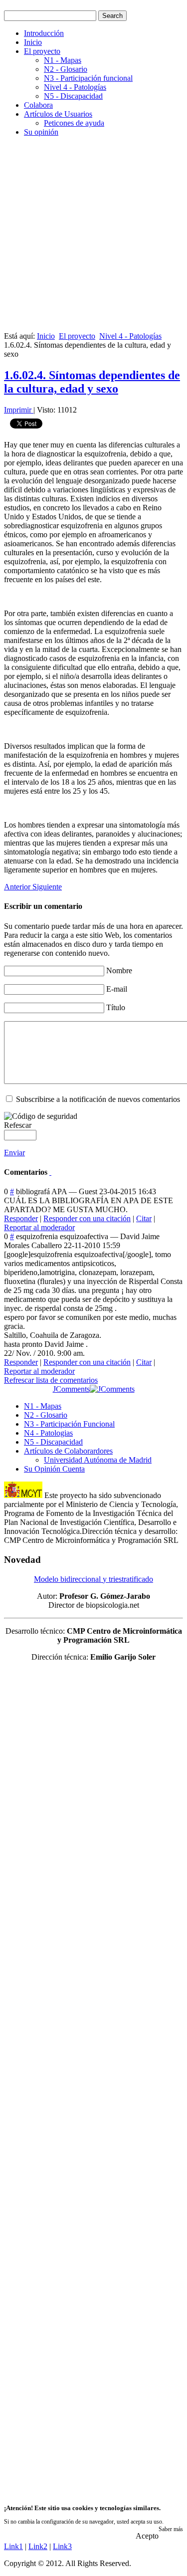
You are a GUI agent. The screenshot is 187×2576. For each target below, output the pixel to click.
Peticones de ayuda (74, 123)
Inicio (33, 42)
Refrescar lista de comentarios (51, 1380)
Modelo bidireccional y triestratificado (93, 1579)
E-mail (117, 989)
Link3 (62, 2546)
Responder (21, 1218)
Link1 (13, 2546)
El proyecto (42, 51)
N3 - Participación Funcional (69, 1424)
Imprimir (19, 410)
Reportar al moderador (39, 1227)
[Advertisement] (93, 238)
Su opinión (41, 132)
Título (116, 1007)
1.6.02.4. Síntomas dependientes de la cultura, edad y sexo (92, 382)
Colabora (38, 105)
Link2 (38, 2546)
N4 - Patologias (48, 1433)
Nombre (119, 970)
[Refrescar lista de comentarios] (50, 1172)
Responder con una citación (87, 1218)
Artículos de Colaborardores (68, 1451)
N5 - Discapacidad (73, 96)
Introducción (44, 33)
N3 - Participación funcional (88, 78)
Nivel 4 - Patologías (75, 87)
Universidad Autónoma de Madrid (98, 1460)
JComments (71, 1389)
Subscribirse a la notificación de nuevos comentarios (98, 1099)
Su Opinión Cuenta (54, 1469)
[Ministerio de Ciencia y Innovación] (23, 1495)
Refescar (18, 1125)
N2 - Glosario (66, 69)
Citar (144, 1218)
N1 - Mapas (63, 60)
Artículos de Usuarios (58, 114)
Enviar (14, 1153)
